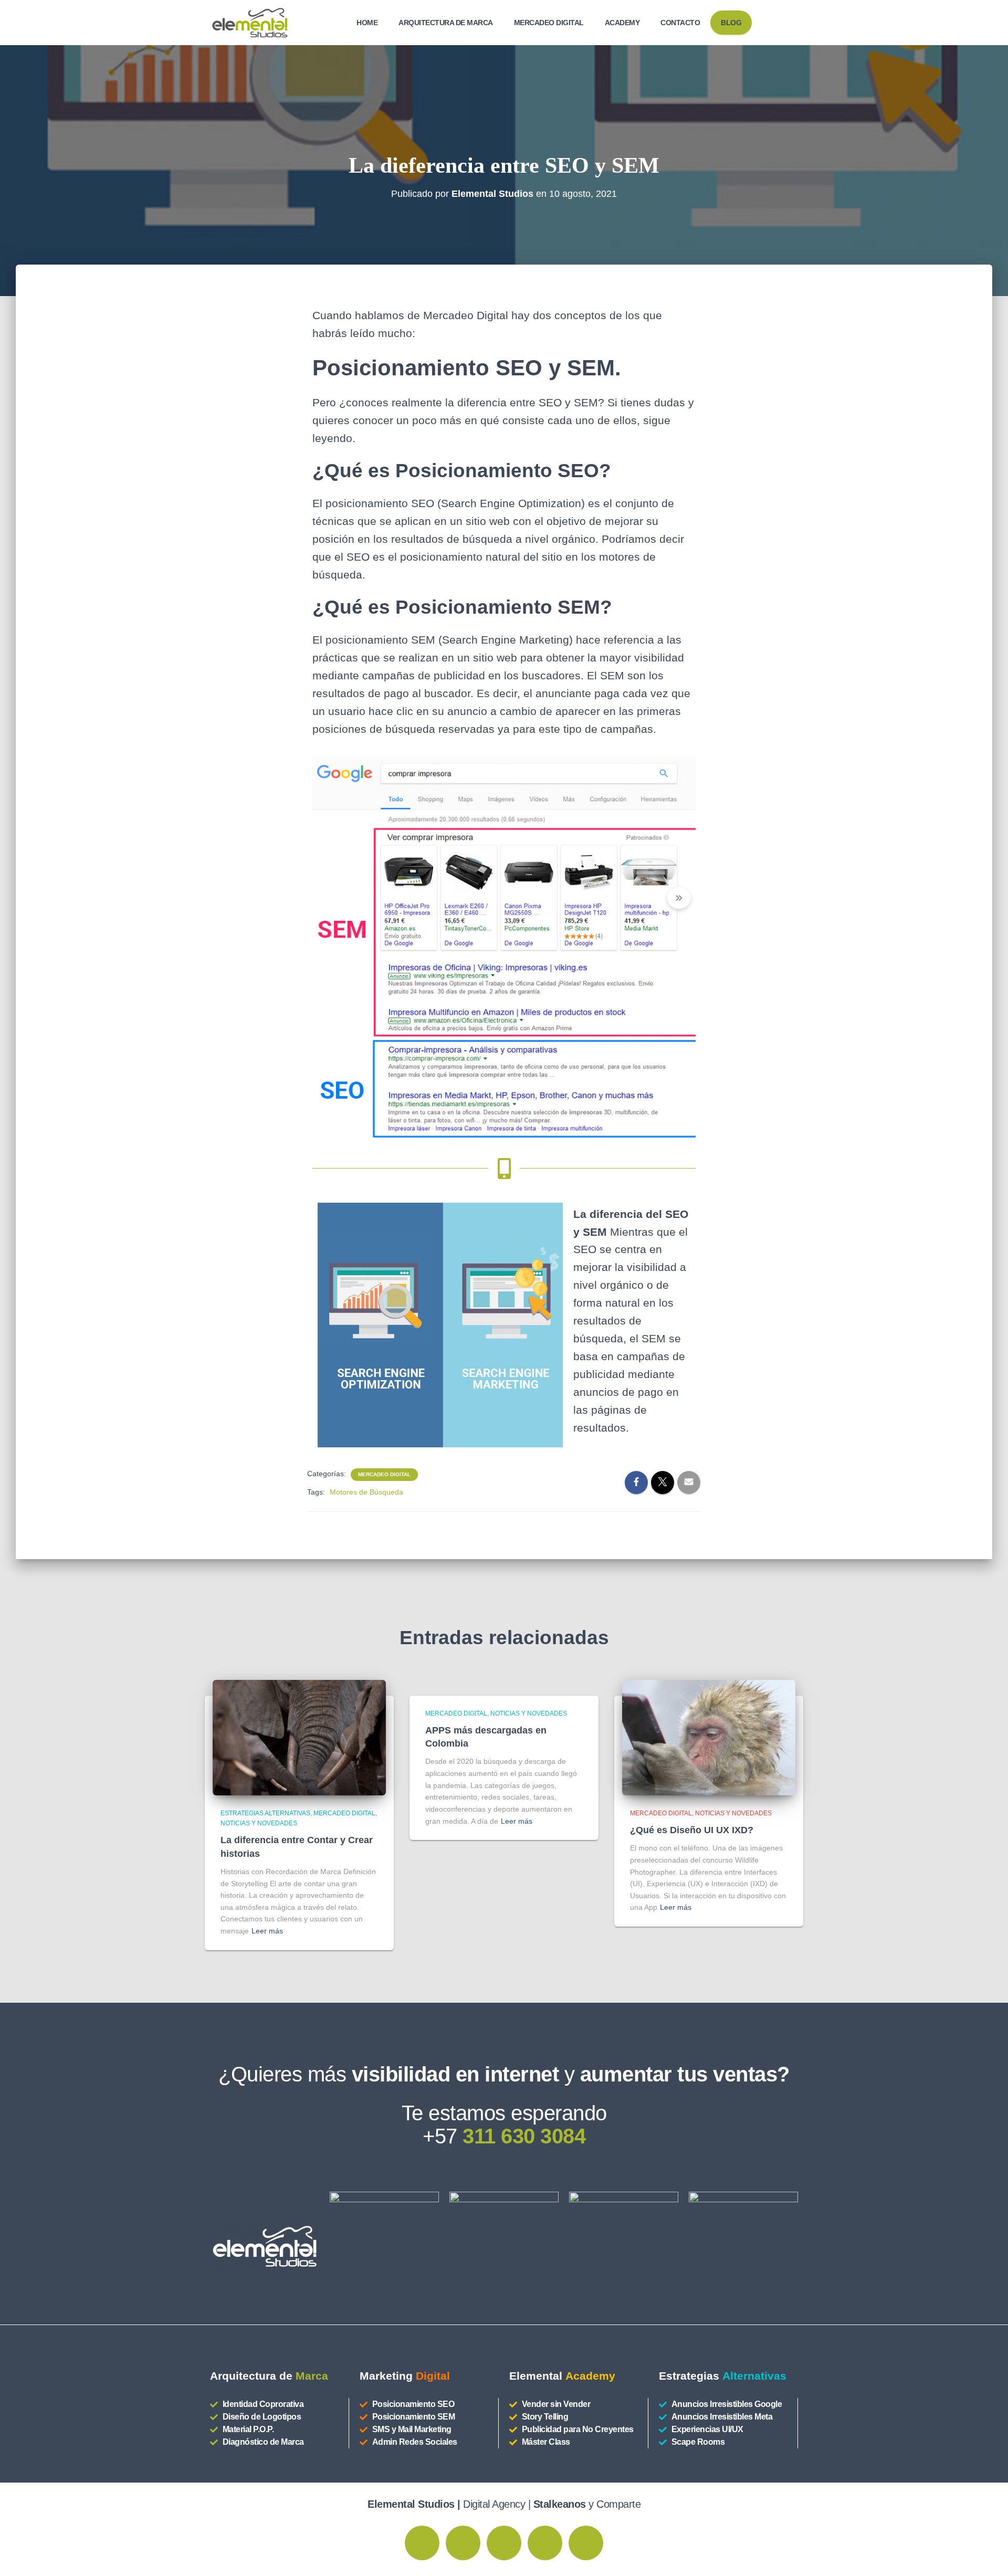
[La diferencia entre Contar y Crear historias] (299, 1737)
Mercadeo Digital (549, 23)
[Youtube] (586, 2543)
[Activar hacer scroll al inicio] (987, 2555)
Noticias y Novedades (259, 1823)
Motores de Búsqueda (366, 1492)
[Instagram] (422, 2543)
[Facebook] (463, 2543)
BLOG (731, 23)
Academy (622, 23)
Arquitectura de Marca (446, 23)
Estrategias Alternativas (265, 1813)
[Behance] (504, 2543)
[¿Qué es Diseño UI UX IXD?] (709, 1737)
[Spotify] (545, 2543)
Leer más (267, 1931)
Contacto (680, 23)
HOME (367, 23)
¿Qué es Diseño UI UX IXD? (692, 1830)
